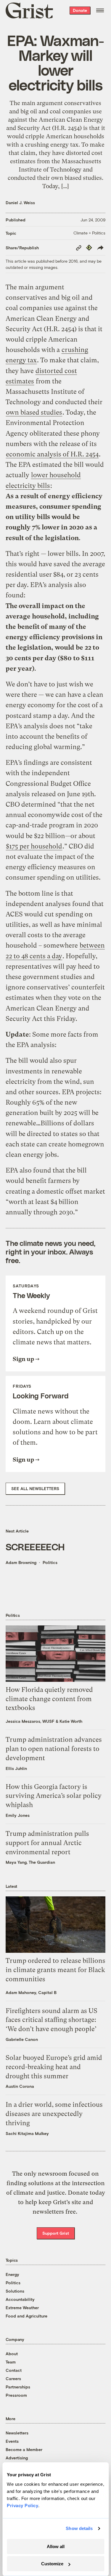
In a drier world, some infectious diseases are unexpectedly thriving (54, 2114)
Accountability (20, 2299)
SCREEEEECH (35, 1546)
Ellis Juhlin (16, 1768)
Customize (52, 2564)
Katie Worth (71, 1721)
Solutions (15, 2291)
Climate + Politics (89, 233)
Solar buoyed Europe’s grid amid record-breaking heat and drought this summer (54, 2067)
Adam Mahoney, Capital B (31, 1992)
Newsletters (17, 2433)
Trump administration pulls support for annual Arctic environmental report (47, 1843)
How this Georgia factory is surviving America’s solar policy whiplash (54, 1796)
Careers (13, 2378)
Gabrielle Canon (22, 2039)
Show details (79, 2528)
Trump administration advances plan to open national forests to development (54, 1749)
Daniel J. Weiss (20, 203)
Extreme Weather (22, 2308)
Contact (14, 2370)
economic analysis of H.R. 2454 (52, 454)
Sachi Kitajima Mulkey (27, 2133)
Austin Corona (20, 2086)
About (12, 2354)
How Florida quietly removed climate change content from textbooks (49, 1699)
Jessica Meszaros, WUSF (30, 1721)
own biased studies (34, 412)
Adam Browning (21, 1562)
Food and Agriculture (26, 2316)
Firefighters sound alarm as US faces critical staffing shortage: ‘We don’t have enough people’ (52, 2020)
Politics (50, 1562)
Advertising (17, 2458)
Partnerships (18, 2387)
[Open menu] (100, 10)
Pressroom (16, 2395)
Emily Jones (18, 1815)
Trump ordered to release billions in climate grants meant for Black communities (55, 1970)
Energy (12, 2274)
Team (11, 2362)
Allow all (56, 2546)
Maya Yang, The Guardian (30, 1862)
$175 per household (34, 846)
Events (12, 2441)
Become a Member (24, 2449)
